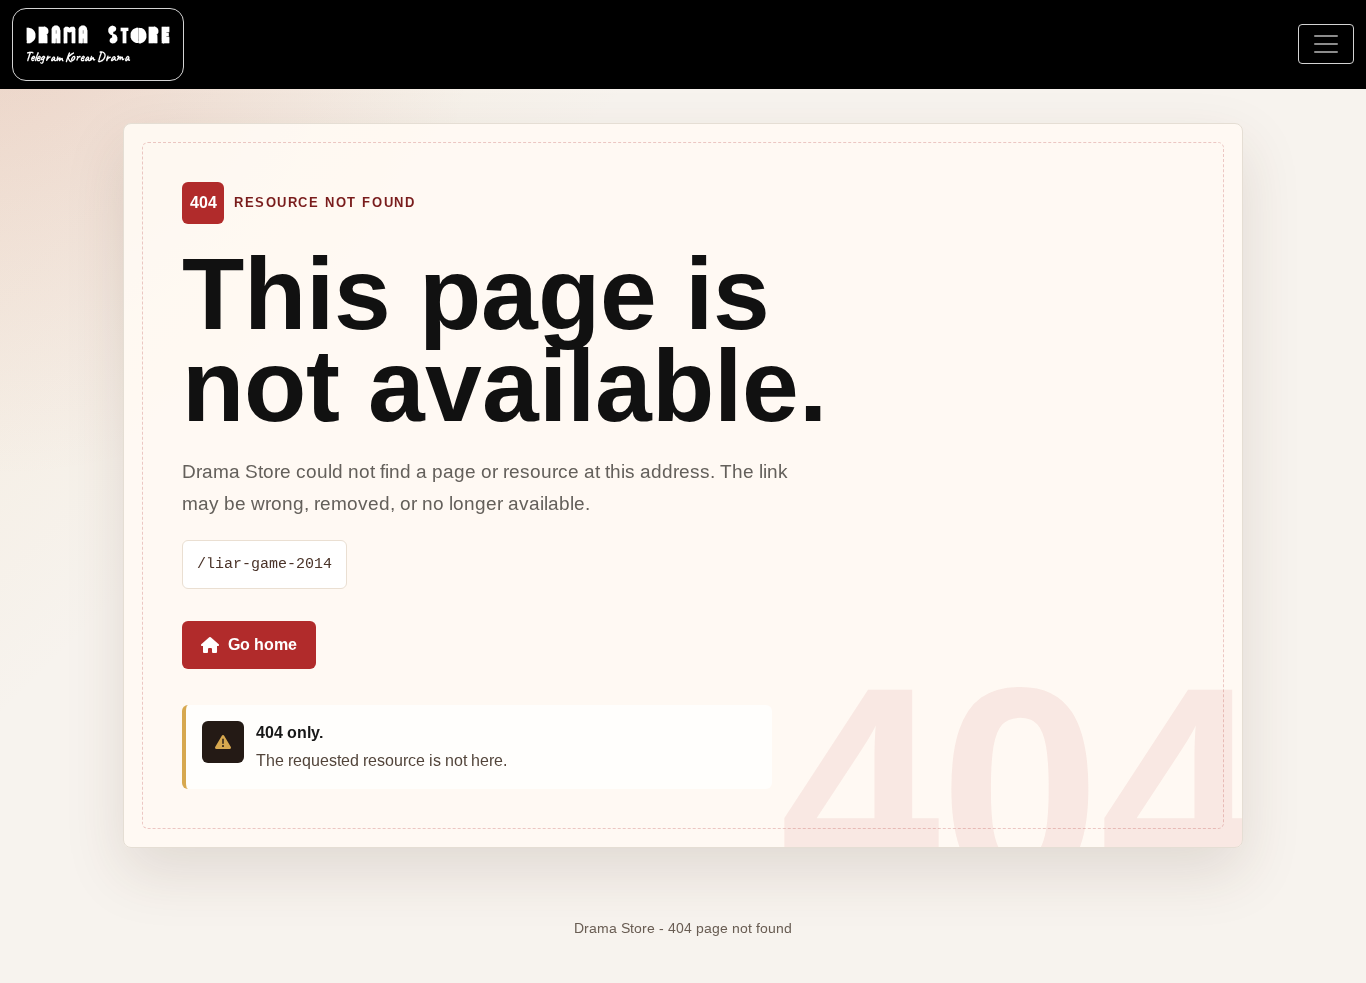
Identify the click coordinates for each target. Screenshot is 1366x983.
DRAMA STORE (98, 43)
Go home (262, 644)
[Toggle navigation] (1326, 44)
